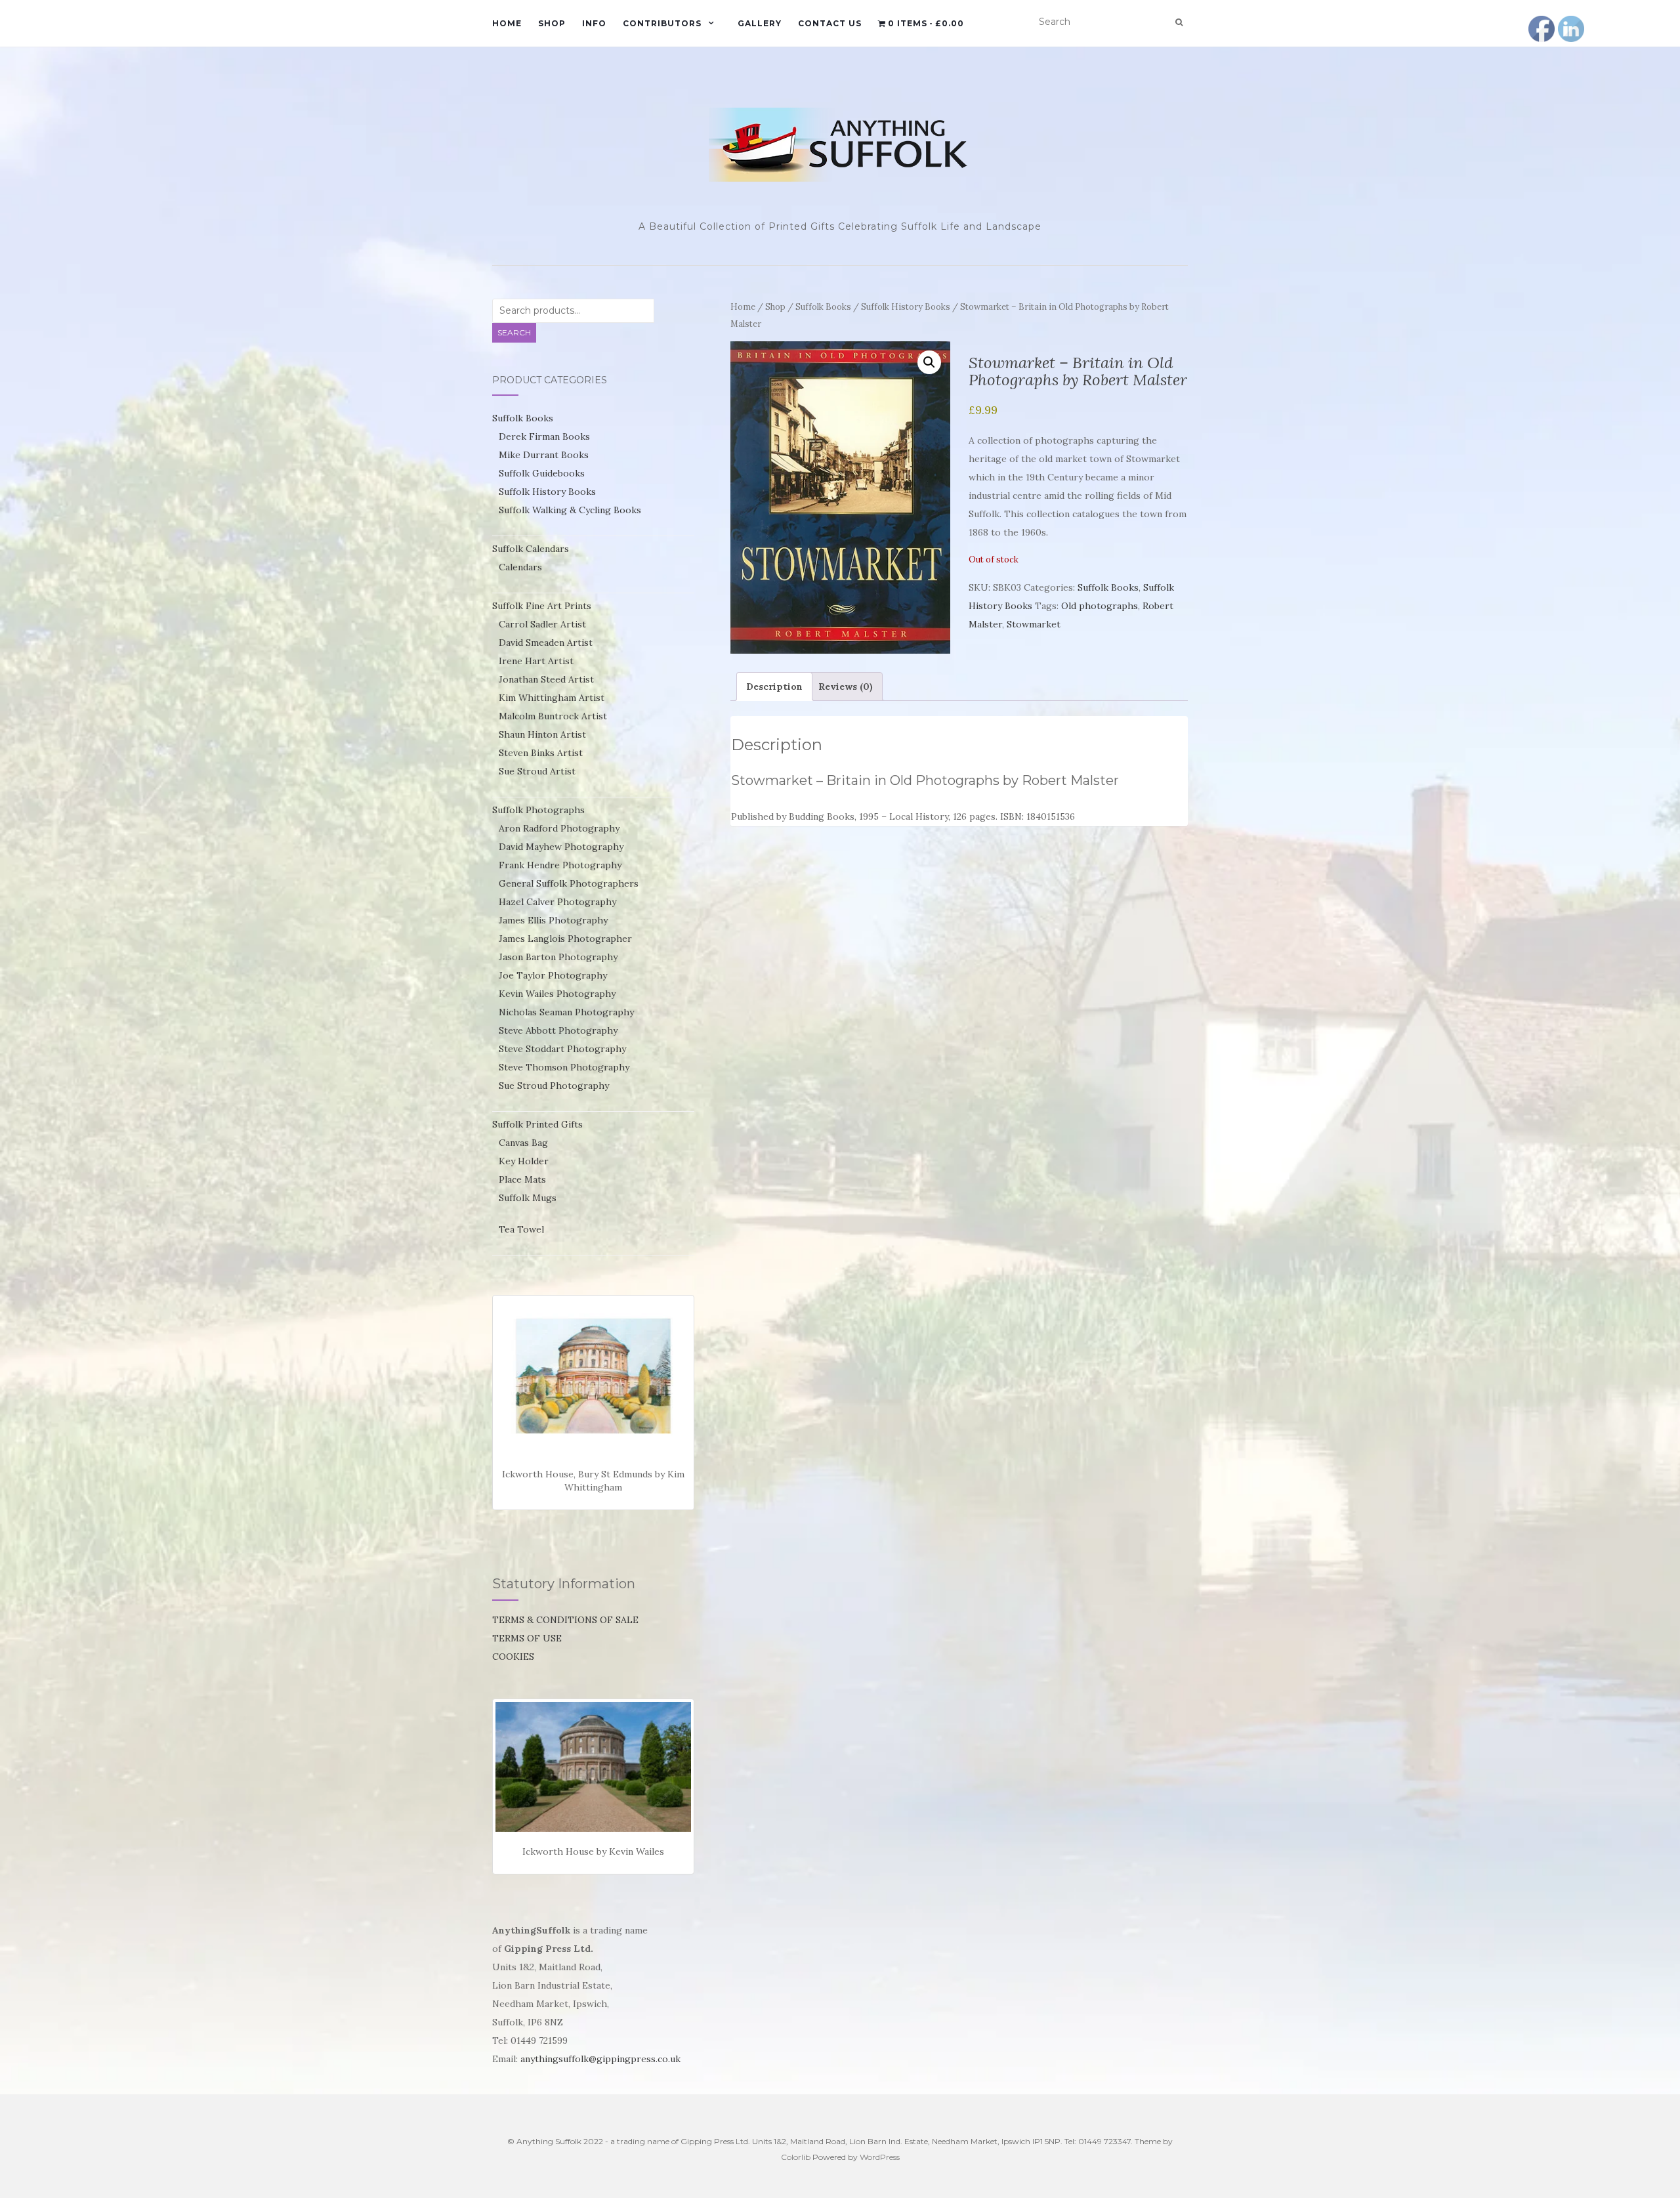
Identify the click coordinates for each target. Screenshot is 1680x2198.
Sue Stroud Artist (537, 771)
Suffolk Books (823, 307)
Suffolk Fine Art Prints (542, 606)
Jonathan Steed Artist (546, 679)
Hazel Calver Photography (557, 902)
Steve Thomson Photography (564, 1067)
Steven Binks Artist (541, 753)
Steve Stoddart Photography (562, 1049)
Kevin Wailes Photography (557, 994)
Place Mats (522, 1179)
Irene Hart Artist (536, 661)
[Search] (1179, 22)
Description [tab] (774, 687)
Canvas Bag (523, 1143)
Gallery (760, 23)
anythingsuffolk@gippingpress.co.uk (600, 2059)
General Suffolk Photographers (569, 883)
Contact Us (830, 23)
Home (507, 23)
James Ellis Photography (553, 920)
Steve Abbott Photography (558, 1030)
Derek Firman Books (544, 436)
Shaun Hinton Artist (542, 734)
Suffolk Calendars (531, 549)
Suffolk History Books (906, 307)
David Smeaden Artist (546, 643)
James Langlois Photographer (565, 939)
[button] (929, 362)
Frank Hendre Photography (560, 865)
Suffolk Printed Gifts (537, 1124)
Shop (552, 23)
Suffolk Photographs (538, 810)
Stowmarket (1034, 624)
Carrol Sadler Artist (542, 624)
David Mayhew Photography (561, 847)
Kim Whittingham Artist (552, 698)
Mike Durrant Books (544, 455)
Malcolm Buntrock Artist (553, 716)
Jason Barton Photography (558, 957)
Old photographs (1100, 606)
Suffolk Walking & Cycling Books (570, 510)
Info (594, 23)
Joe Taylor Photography (553, 975)
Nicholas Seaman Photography (566, 1012)
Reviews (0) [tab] (846, 687)
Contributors (662, 23)
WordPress (880, 2157)
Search (514, 332)
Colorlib (796, 2157)
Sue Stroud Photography (554, 1086)
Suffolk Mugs (528, 1198)
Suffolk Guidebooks (542, 473)
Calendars (520, 567)
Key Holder (524, 1161)
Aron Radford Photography (559, 828)
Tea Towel (521, 1229)
